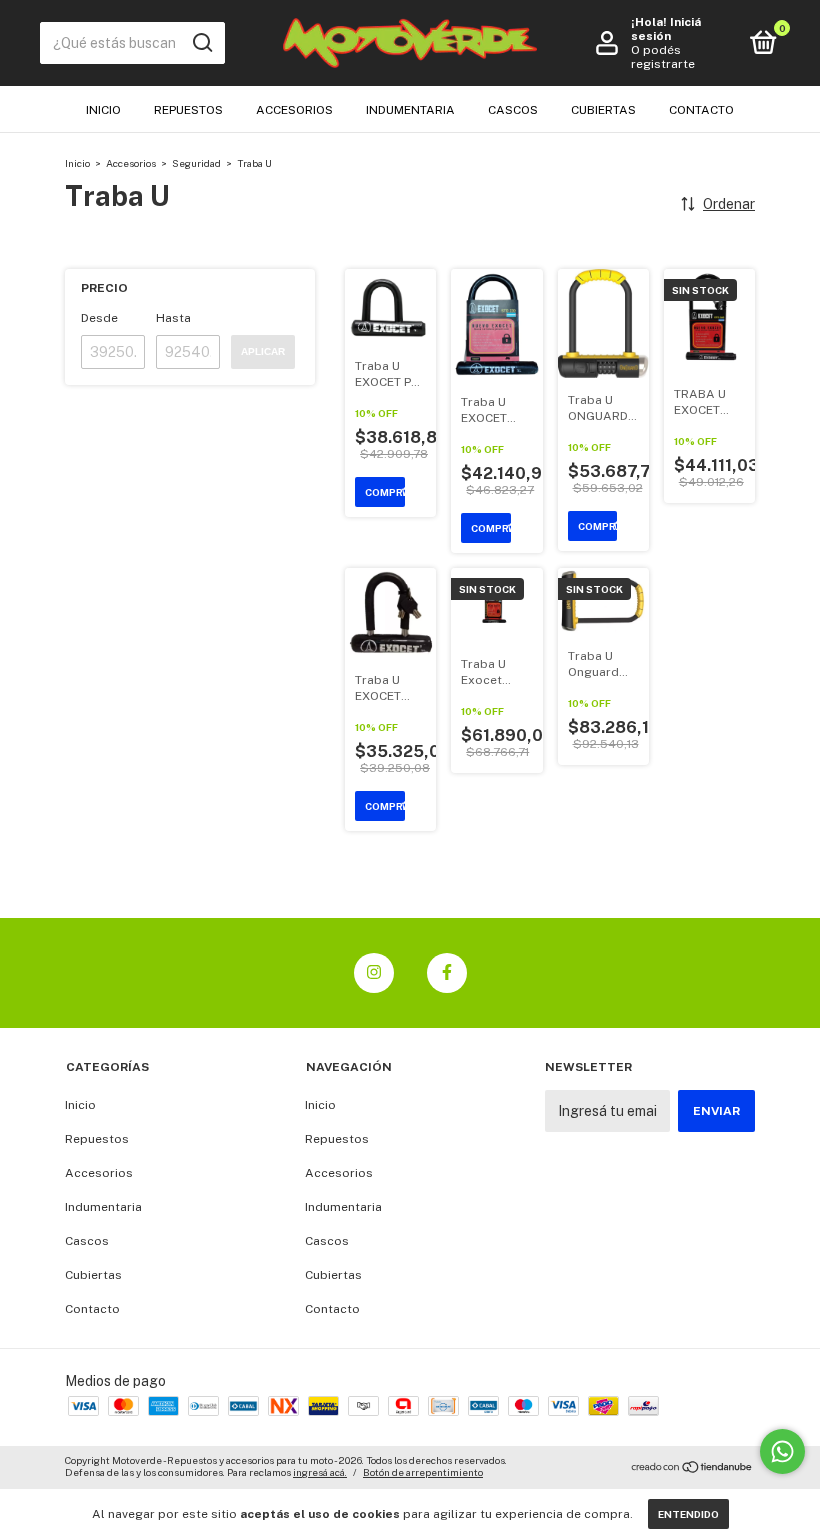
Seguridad (196, 163)
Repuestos (188, 110)
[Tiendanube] (692, 1469)
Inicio (103, 110)
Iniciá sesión (666, 29)
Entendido (688, 1514)
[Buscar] (201, 43)
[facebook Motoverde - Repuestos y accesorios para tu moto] (447, 973)
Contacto (701, 110)
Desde (99, 318)
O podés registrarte (663, 57)
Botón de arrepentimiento (423, 1472)
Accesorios (294, 110)
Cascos (513, 110)
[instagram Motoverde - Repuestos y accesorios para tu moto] (374, 973)
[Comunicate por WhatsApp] (782, 1451)
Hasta (173, 318)
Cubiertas (603, 110)
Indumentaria (410, 110)
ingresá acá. (320, 1472)
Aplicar (263, 351)
